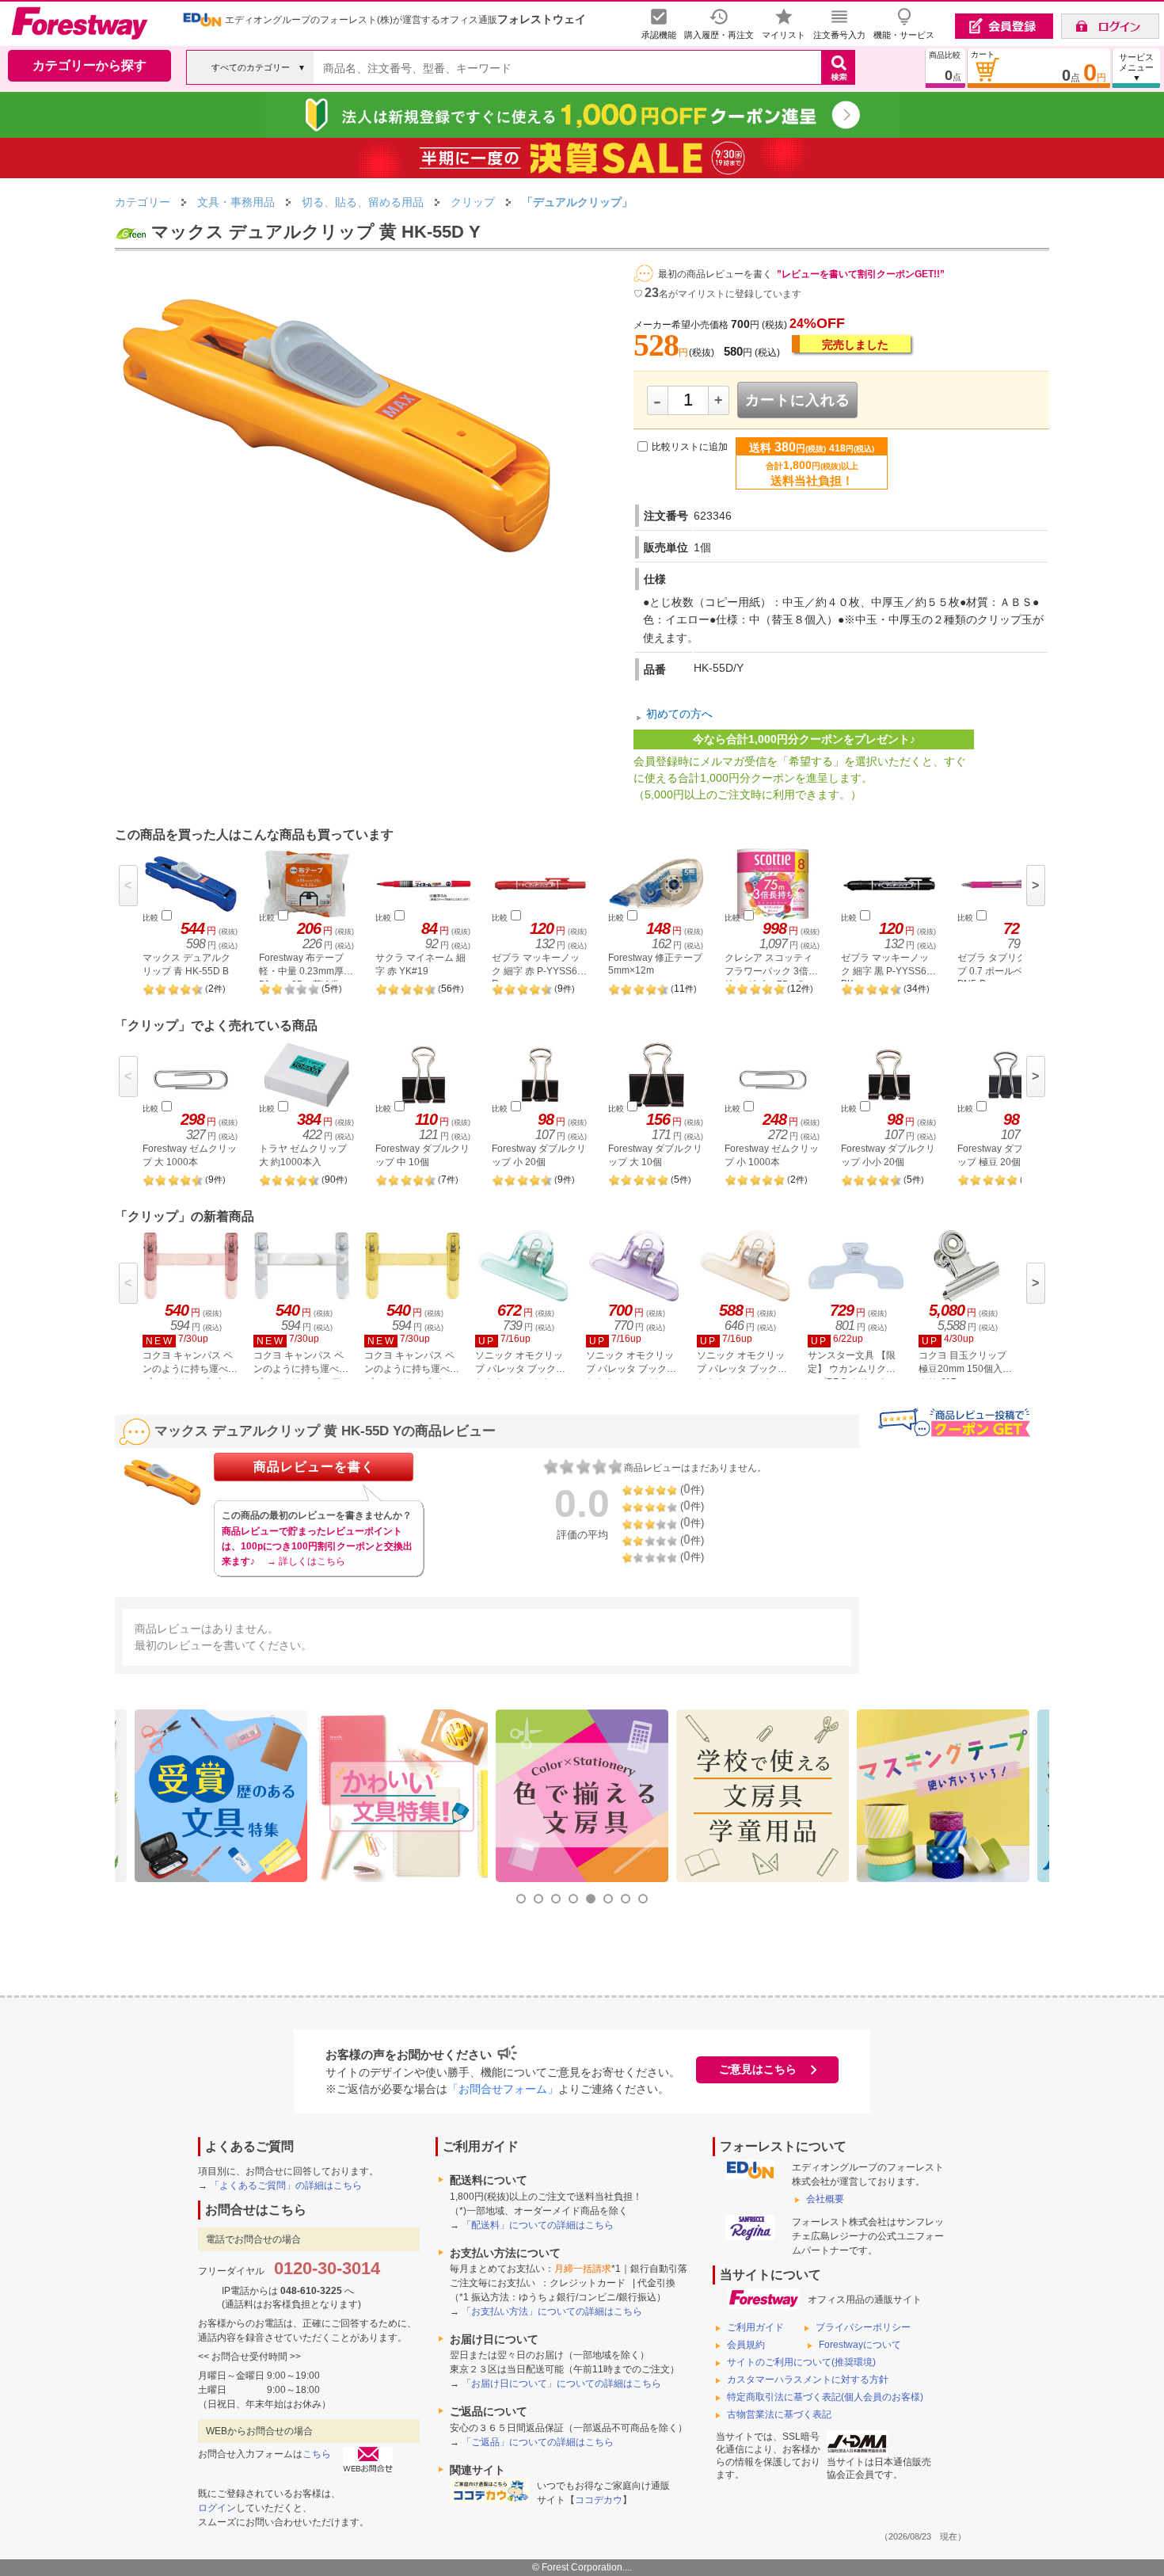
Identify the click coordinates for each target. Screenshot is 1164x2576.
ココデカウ (599, 2500)
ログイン (217, 2508)
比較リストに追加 (690, 447)
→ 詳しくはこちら (306, 1561)
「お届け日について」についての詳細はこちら (561, 2384)
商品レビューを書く (314, 1467)
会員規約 (746, 2345)
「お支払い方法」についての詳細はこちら (552, 2311)
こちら (317, 2454)
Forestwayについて (860, 2345)
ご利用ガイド (755, 2327)
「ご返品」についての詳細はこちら (538, 2442)
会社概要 (825, 2199)
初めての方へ (679, 714)
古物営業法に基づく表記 (779, 2414)
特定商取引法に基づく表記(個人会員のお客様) (825, 2397)
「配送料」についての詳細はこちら (538, 2225)
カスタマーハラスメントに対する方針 (808, 2380)
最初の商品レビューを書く (715, 274)
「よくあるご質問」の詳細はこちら (286, 2185)
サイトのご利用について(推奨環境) (801, 2362)
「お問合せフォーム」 (503, 2089)
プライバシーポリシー (863, 2327)
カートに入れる (798, 400)
